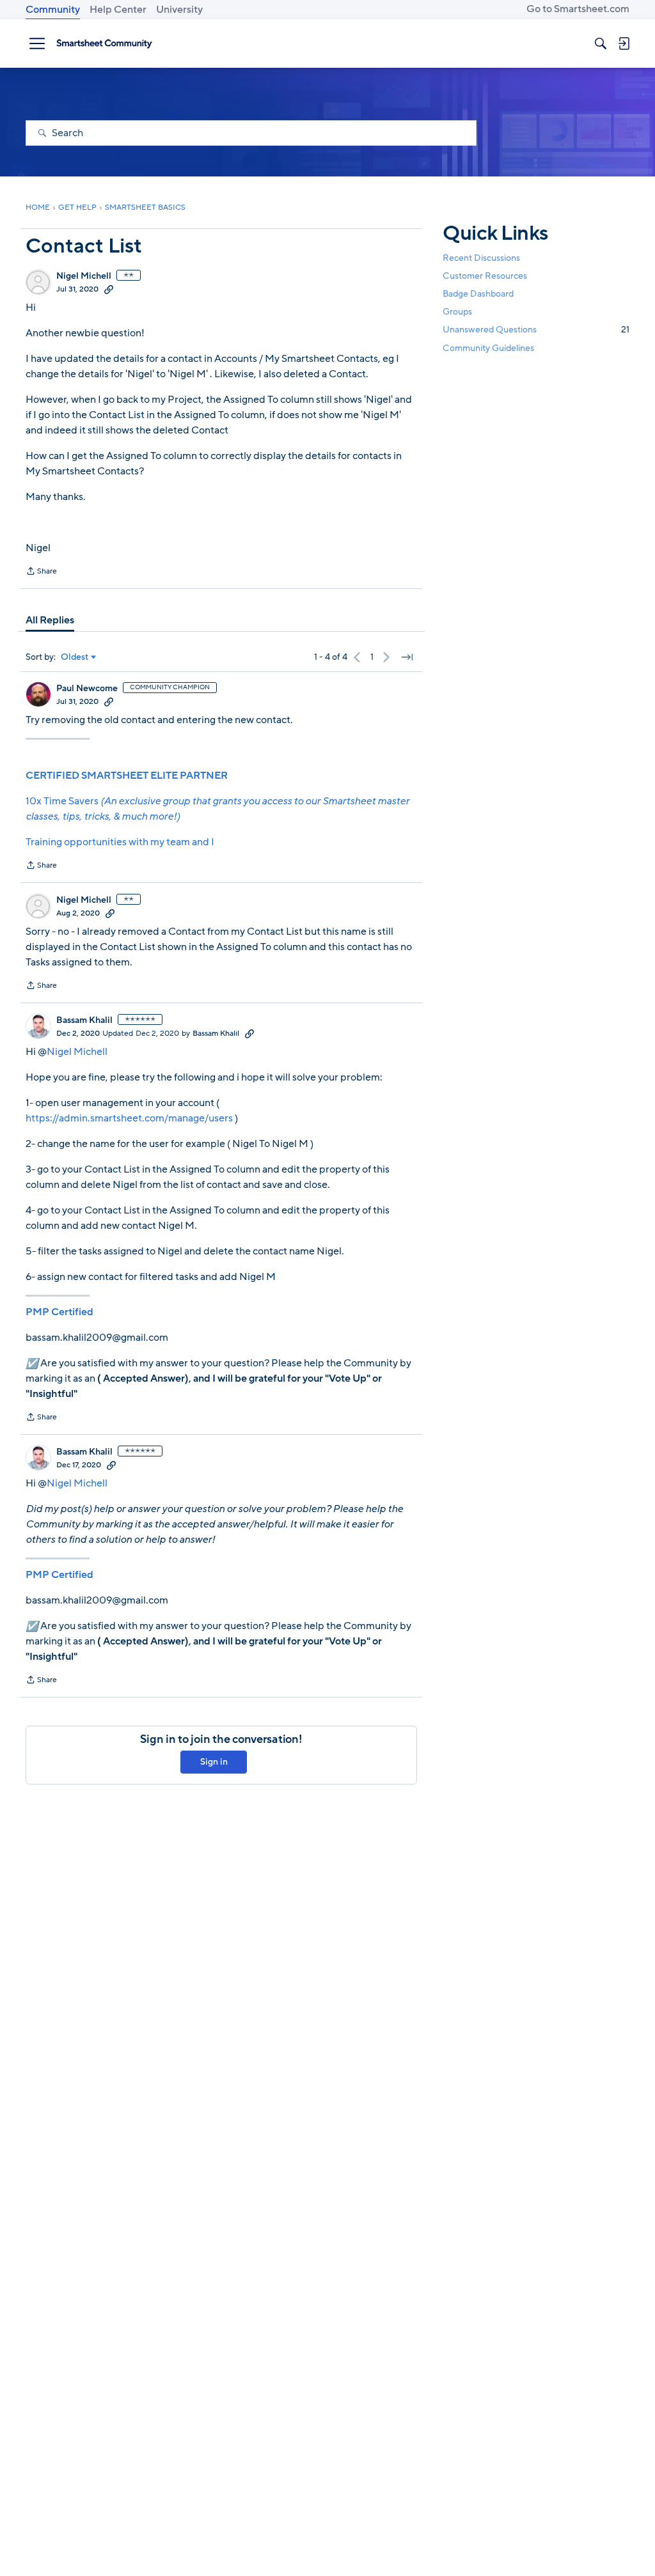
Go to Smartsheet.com (578, 9)
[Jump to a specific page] (407, 657)
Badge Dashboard (478, 294)
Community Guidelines (488, 348)
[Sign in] (624, 43)
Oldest (75, 657)
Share (41, 572)
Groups (457, 312)
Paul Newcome (87, 689)
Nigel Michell (84, 276)
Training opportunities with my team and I (120, 842)
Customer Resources (485, 276)
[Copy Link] (109, 289)
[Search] (601, 43)
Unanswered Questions (536, 330)
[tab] (50, 620)
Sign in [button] (214, 1762)
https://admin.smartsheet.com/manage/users (129, 1118)
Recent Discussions (481, 258)
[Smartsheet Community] (104, 43)
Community (53, 10)
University (179, 10)
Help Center (118, 10)
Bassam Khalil (84, 1020)
